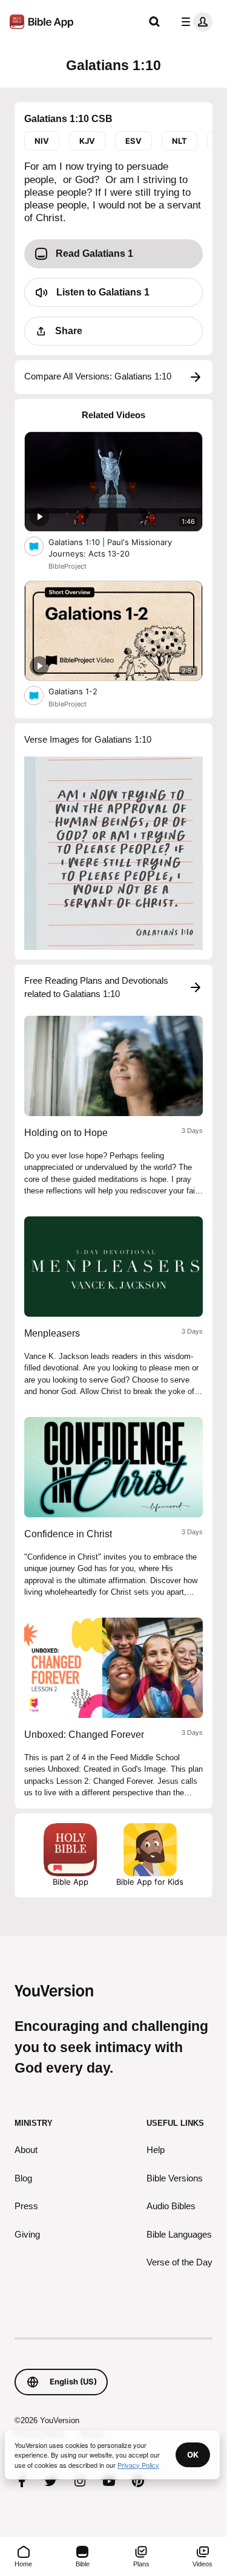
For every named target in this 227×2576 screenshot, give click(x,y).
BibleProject (67, 566)
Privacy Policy (138, 2465)
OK (193, 2455)
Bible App (71, 1882)
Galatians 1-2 (83, 691)
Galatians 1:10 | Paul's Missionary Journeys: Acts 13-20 (110, 548)
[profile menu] (194, 22)
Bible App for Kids (150, 1882)
